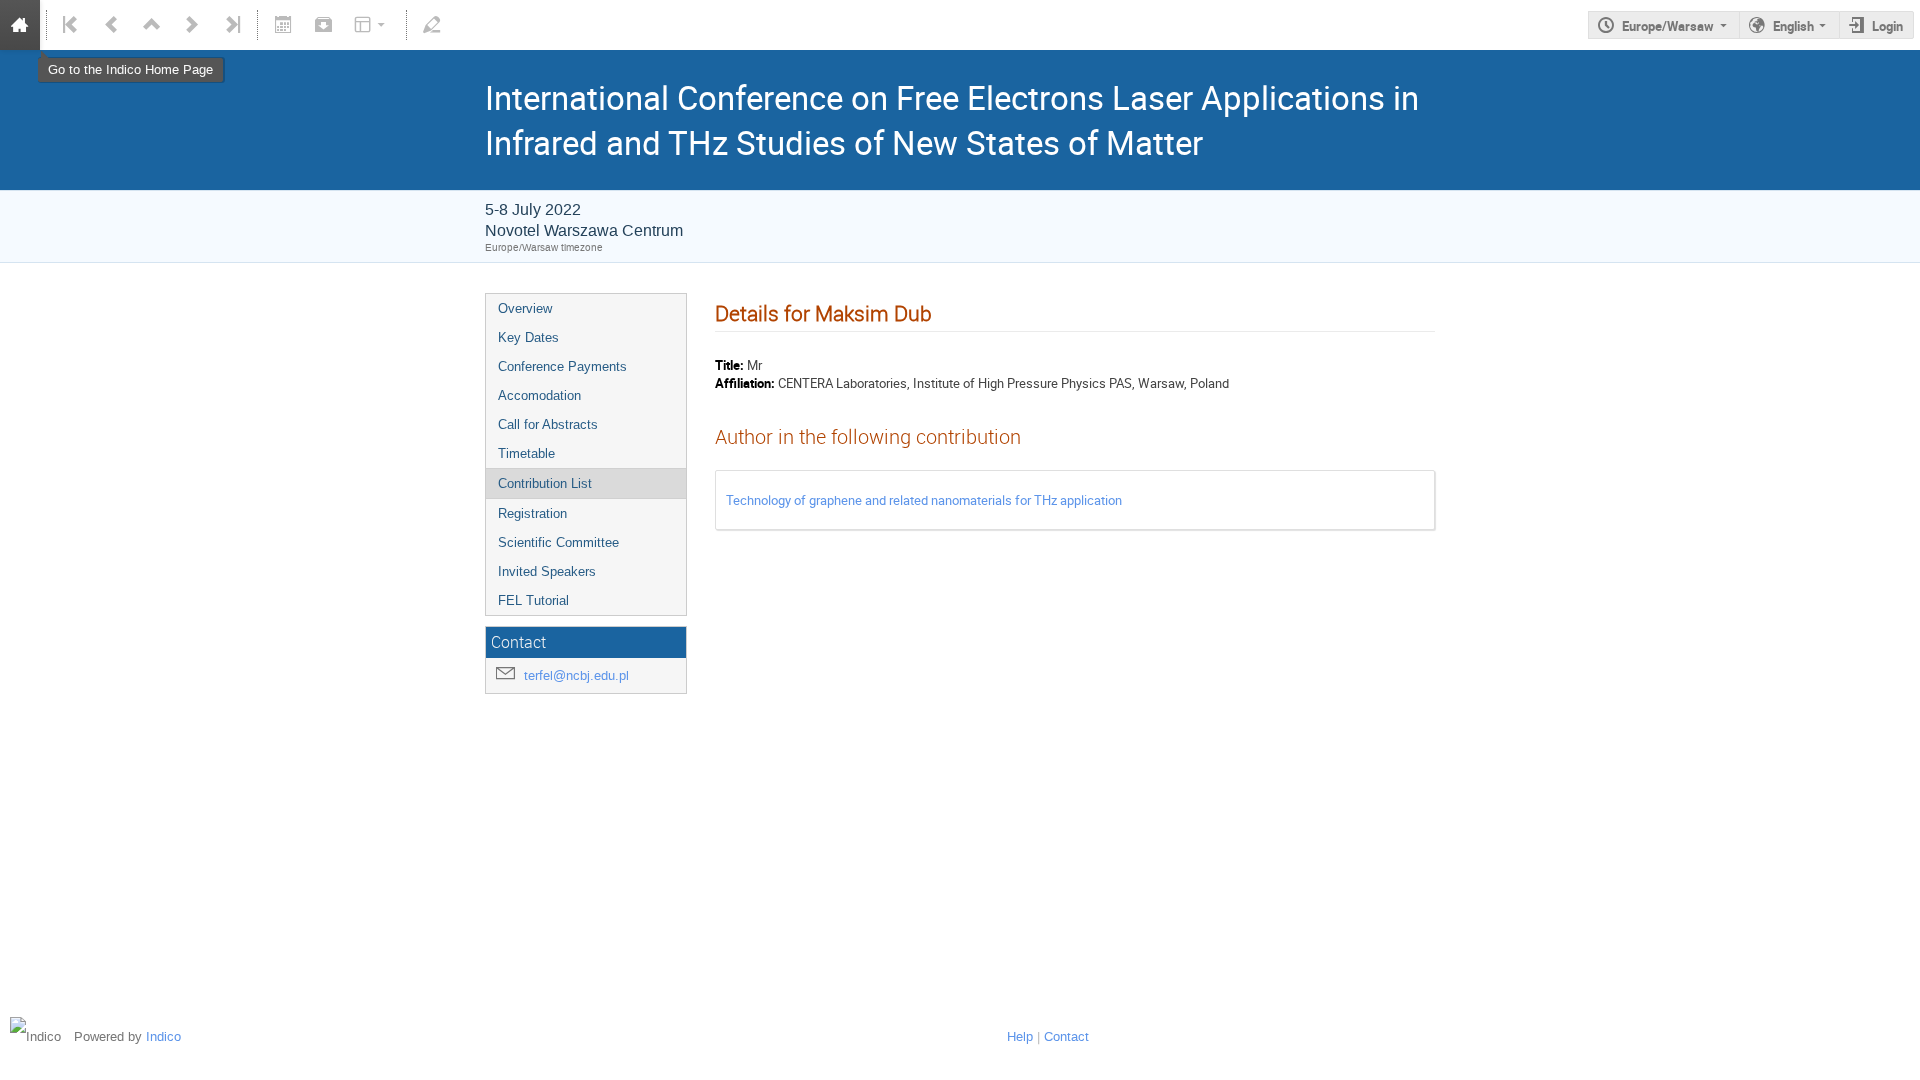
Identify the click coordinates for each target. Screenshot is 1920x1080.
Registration (532, 513)
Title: (729, 365)
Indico (163, 1036)
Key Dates (528, 337)
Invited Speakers (547, 571)
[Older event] (112, 25)
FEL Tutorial (533, 600)
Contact (1066, 1036)
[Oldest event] (72, 25)
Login (1887, 26)
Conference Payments (562, 366)
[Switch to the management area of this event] (432, 25)
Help (1020, 1036)
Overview (525, 308)
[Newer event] (192, 25)
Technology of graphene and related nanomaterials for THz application (924, 500)
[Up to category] (152, 25)
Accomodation (539, 395)
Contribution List (545, 483)
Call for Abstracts (548, 424)
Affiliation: (745, 383)
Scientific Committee (558, 542)
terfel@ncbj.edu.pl (576, 675)
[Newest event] (231, 25)
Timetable (526, 453)
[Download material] (323, 25)
